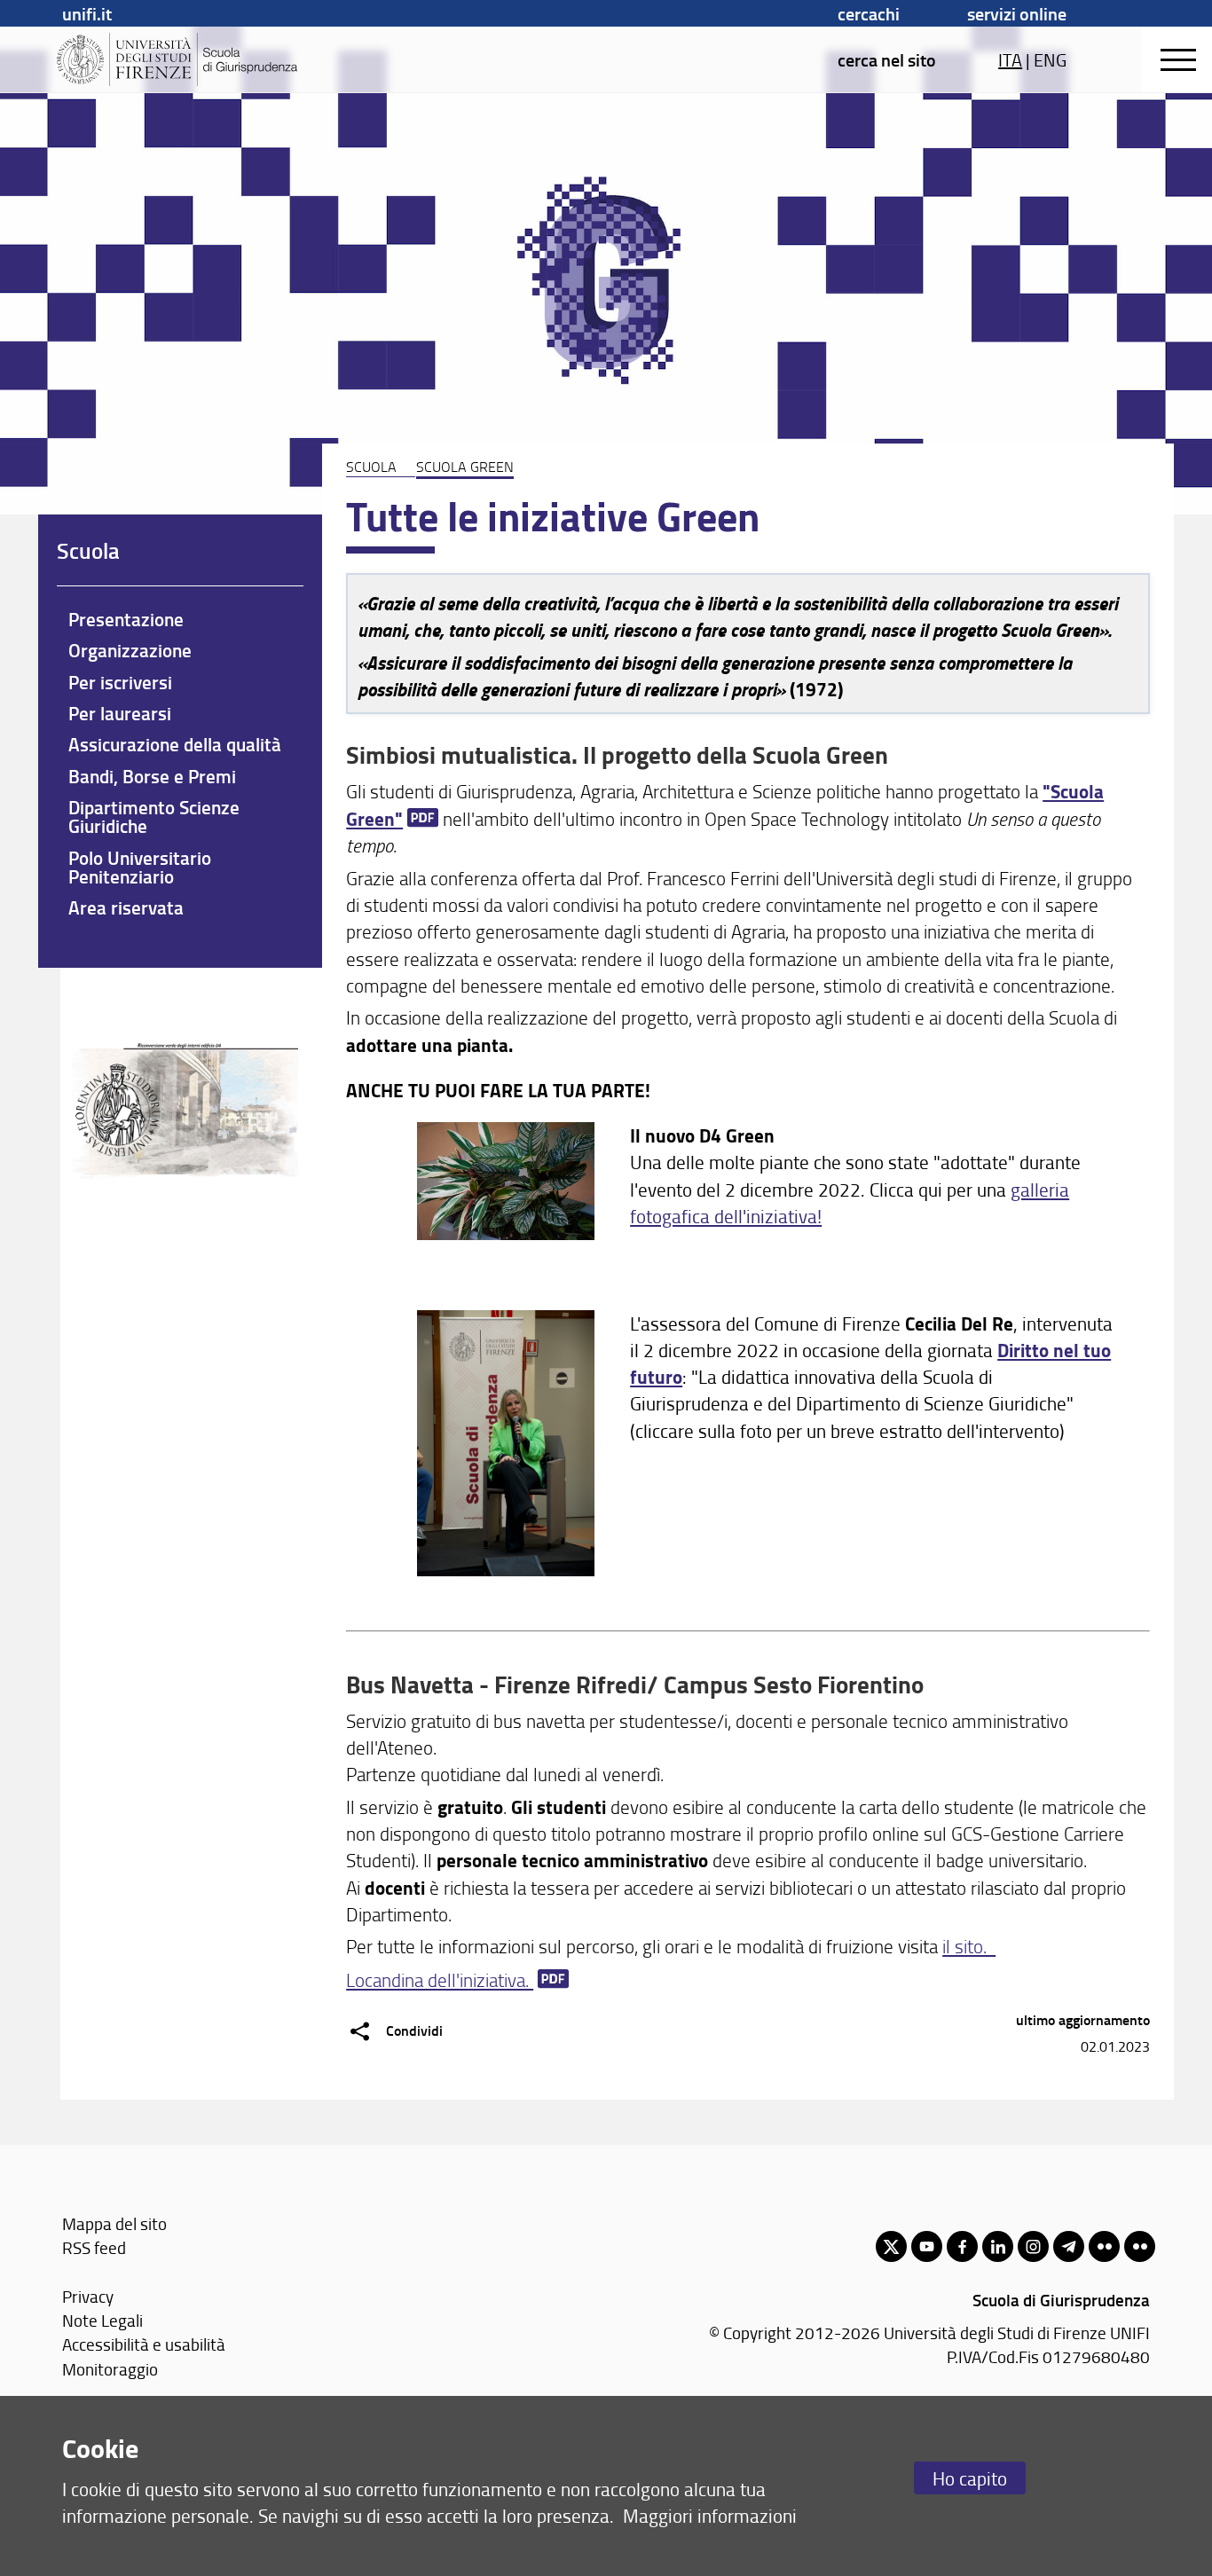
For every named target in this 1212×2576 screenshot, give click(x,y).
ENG (1050, 59)
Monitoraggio (110, 2369)
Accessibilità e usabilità (144, 2344)
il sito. (969, 1946)
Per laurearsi (120, 713)
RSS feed (94, 2247)
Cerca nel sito (887, 59)
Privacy (88, 2296)
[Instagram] (1033, 2246)
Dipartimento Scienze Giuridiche (154, 817)
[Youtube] (927, 2246)
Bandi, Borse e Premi (152, 776)
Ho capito (970, 2478)
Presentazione (126, 619)
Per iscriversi (120, 682)
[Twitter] (891, 2246)
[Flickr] (1104, 2246)
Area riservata (126, 907)
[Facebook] (962, 2246)
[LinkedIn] (998, 2246)
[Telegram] (1069, 2246)
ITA (1010, 59)
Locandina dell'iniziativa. (440, 1979)
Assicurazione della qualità (175, 744)
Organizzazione (130, 650)
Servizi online (1017, 13)
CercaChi (869, 13)
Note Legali (102, 2320)
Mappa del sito (114, 2223)
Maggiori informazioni (710, 2515)
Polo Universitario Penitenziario (140, 867)
